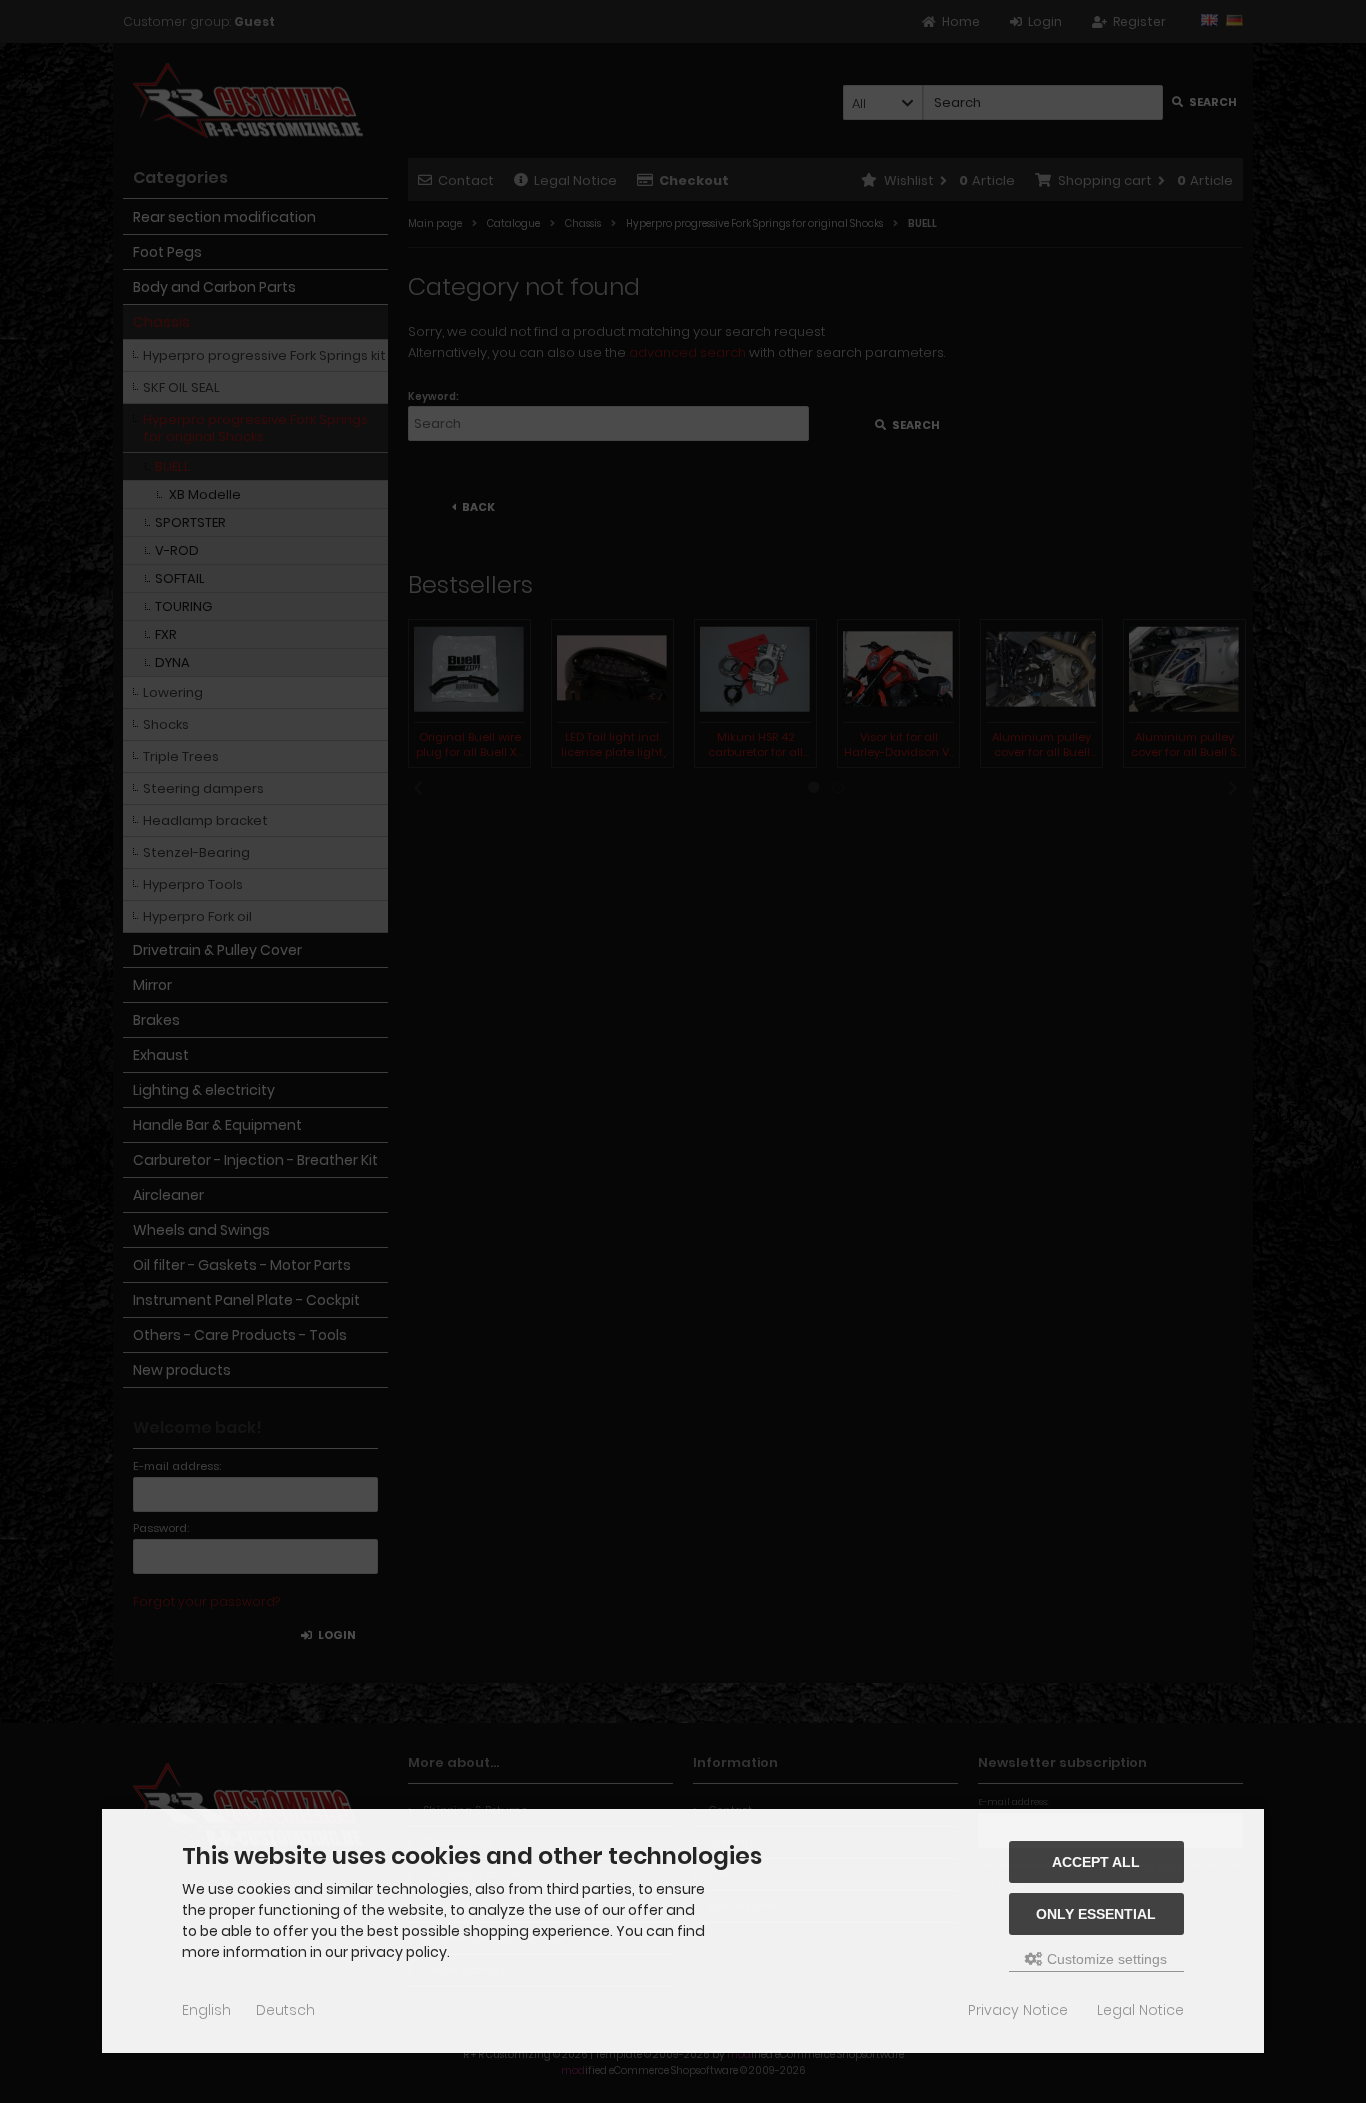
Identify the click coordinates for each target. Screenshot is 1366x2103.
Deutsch (285, 2010)
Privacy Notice (1018, 2010)
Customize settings (1105, 1959)
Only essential (1096, 1914)
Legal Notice (1140, 2010)
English (206, 2010)
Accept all (1096, 1862)
